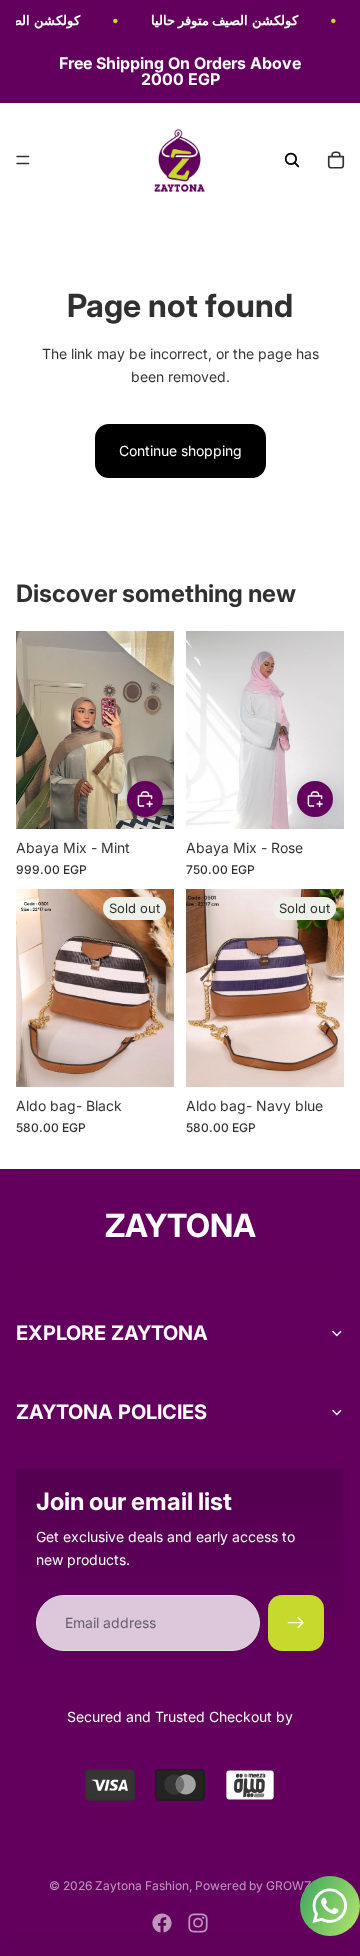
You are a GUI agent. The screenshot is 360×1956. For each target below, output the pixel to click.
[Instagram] (198, 1923)
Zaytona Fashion (142, 1885)
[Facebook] (162, 1923)
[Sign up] (296, 1623)
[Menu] (23, 161)
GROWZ (289, 1885)
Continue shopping (180, 450)
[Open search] (292, 160)
